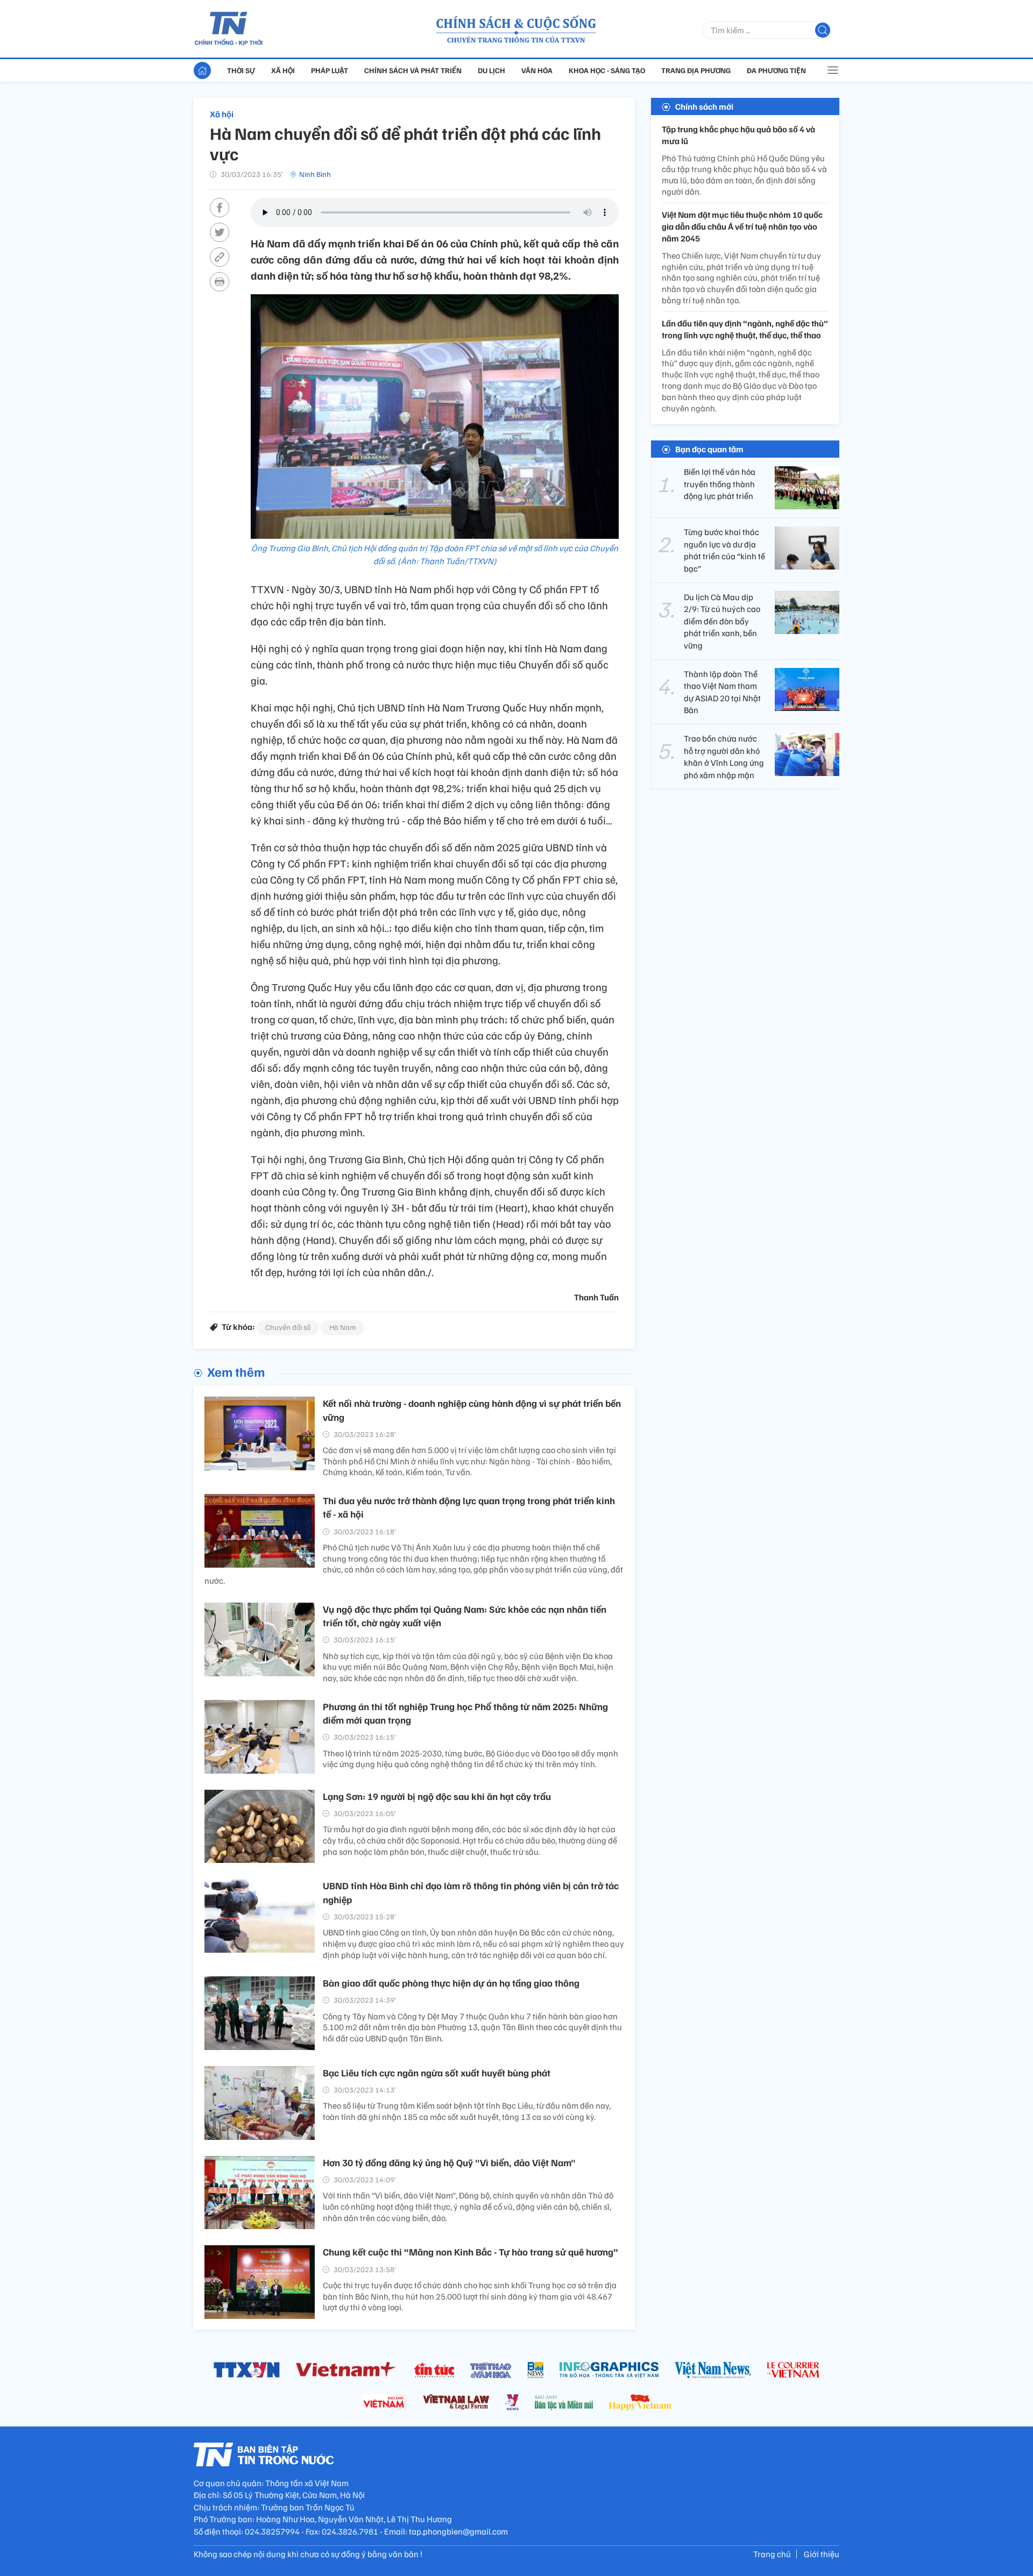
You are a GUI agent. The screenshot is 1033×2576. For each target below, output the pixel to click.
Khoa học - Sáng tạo (607, 70)
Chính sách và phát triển (413, 70)
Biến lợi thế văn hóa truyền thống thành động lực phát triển (720, 484)
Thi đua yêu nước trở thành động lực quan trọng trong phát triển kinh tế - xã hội (469, 1507)
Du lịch (491, 70)
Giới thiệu (822, 2554)
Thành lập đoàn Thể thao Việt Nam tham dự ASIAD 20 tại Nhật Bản (722, 692)
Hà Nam (342, 1327)
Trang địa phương (696, 70)
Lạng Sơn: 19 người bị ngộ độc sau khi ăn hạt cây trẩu (437, 1796)
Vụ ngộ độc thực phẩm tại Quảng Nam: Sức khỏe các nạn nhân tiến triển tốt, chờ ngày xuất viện (465, 1616)
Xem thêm (236, 1371)
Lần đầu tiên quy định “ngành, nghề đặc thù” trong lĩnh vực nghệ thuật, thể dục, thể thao (745, 329)
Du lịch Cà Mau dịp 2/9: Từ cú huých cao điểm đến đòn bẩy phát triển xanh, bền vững (722, 621)
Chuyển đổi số (288, 1327)
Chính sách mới (704, 106)
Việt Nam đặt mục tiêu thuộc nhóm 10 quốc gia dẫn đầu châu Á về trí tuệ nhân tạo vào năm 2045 (742, 227)
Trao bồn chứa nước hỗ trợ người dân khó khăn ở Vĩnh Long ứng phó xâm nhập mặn (724, 757)
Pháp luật (330, 70)
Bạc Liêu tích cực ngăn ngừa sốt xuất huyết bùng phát (437, 2073)
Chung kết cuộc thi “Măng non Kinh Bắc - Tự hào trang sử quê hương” (470, 2252)
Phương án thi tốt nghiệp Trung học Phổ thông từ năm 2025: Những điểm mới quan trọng (465, 1713)
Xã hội (283, 70)
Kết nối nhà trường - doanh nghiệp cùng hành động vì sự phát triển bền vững (472, 1410)
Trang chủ (772, 2554)
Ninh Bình (315, 174)
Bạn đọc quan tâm (709, 450)
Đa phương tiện (776, 70)
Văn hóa (537, 70)
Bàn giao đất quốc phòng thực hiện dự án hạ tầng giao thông (451, 1983)
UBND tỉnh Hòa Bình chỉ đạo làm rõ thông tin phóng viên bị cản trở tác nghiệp (471, 1892)
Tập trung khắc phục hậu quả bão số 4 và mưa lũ (738, 135)
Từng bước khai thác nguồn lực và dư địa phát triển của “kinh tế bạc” (724, 550)
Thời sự (241, 70)
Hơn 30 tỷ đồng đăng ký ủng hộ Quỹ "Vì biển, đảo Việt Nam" (449, 2162)
